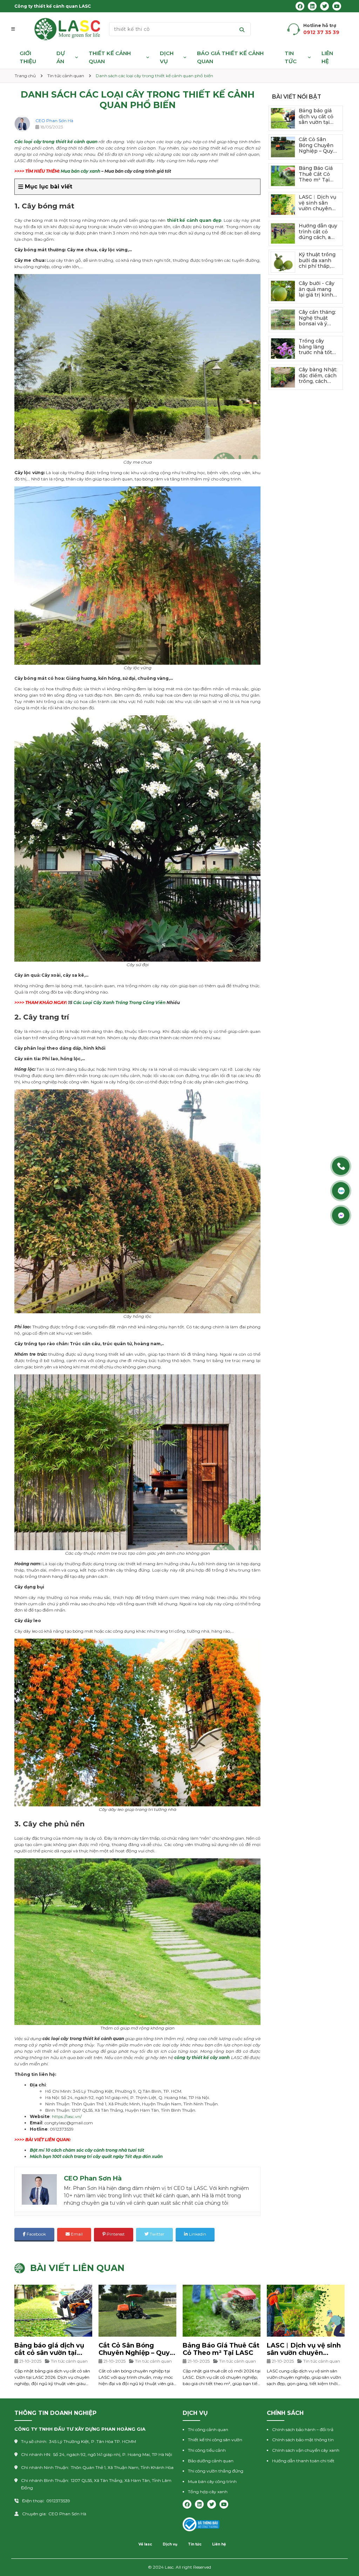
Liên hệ (327, 57)
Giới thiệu (28, 57)
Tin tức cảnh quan (66, 76)
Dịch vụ (167, 57)
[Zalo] (342, 1191)
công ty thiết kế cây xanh (202, 2057)
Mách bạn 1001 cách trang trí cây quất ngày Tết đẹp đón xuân (96, 2156)
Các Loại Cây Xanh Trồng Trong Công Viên (119, 1002)
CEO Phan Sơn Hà (54, 121)
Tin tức (291, 57)
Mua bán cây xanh (80, 171)
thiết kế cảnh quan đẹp (194, 220)
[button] (17, 29)
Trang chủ (25, 76)
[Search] (242, 29)
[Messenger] (342, 1215)
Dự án (61, 57)
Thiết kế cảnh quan (110, 57)
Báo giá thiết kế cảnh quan (230, 57)
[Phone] (342, 1166)
